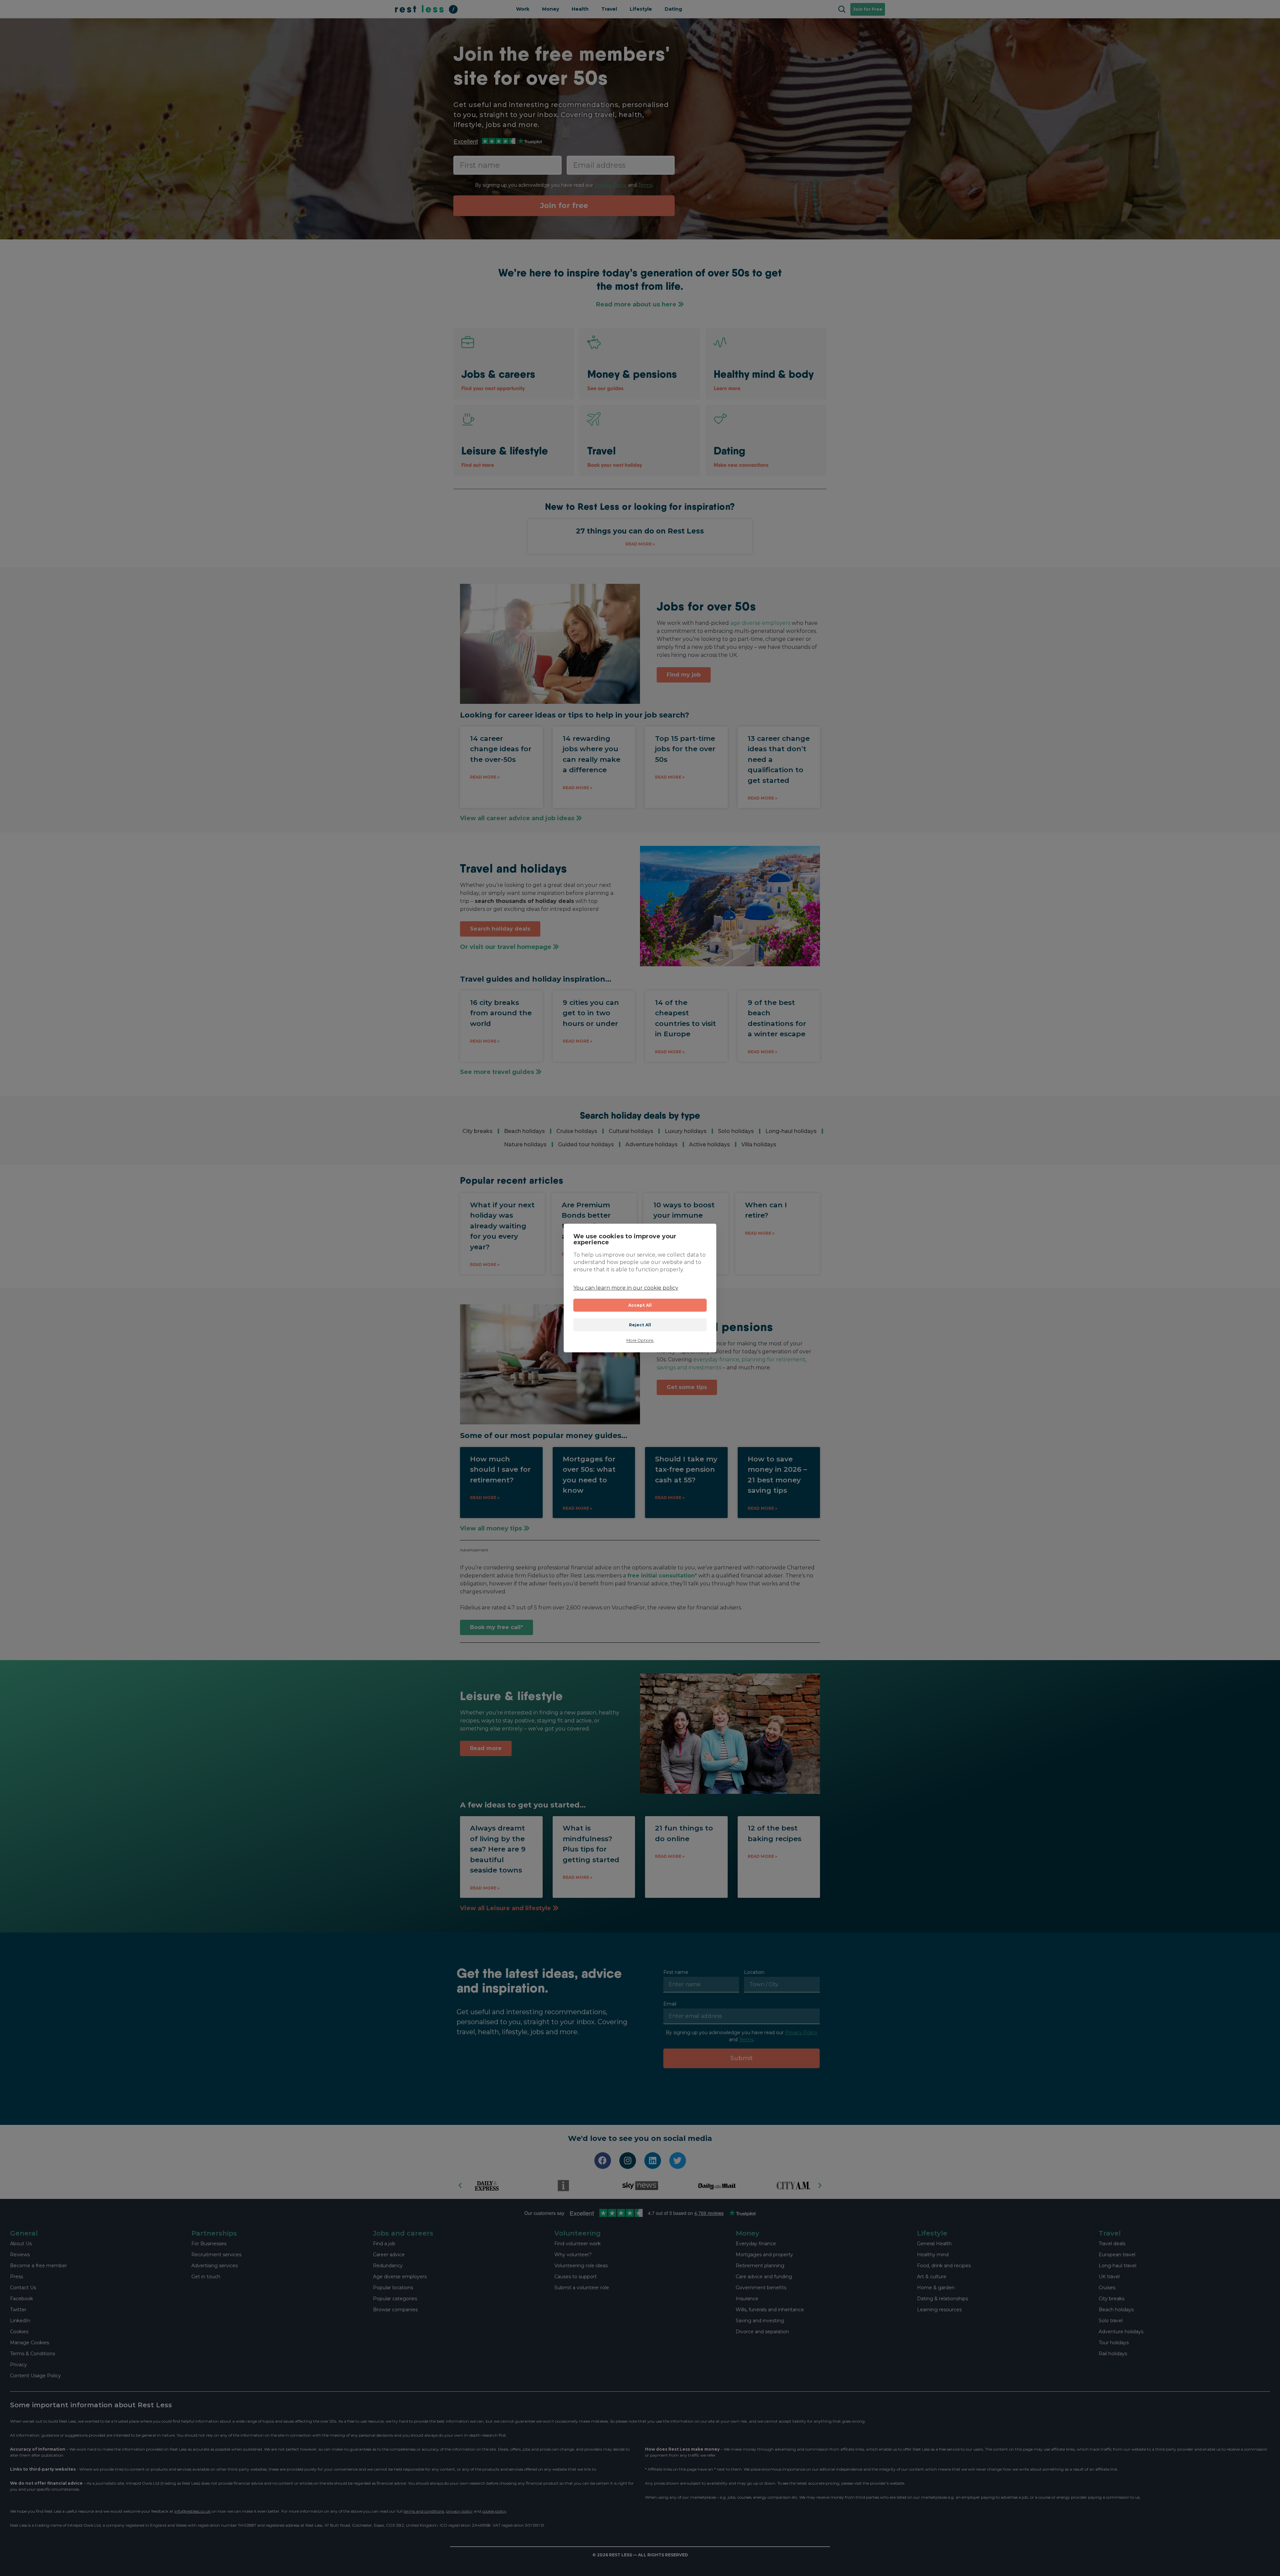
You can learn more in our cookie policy (626, 1288)
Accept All (640, 1305)
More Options (640, 1340)
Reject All (640, 1325)
